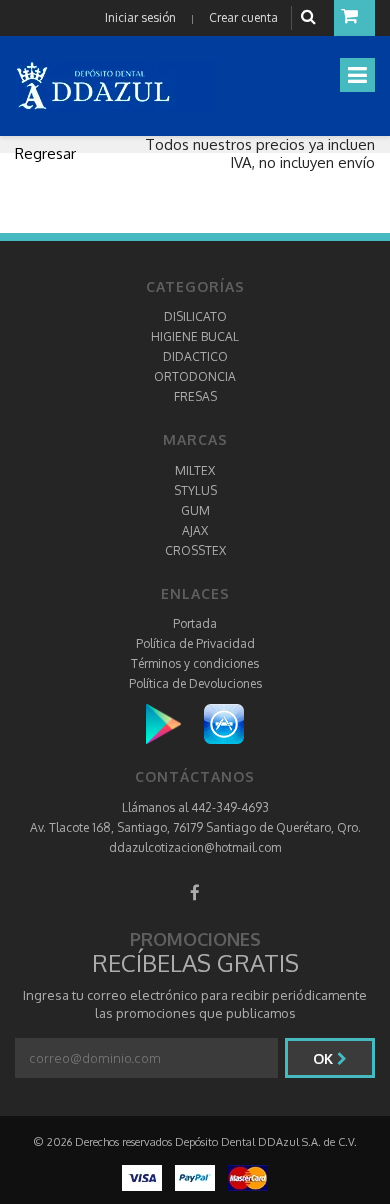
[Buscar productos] (311, 17)
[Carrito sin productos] (354, 18)
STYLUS (195, 490)
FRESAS (195, 396)
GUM (195, 510)
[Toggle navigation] (357, 75)
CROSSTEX (195, 550)
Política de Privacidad (195, 643)
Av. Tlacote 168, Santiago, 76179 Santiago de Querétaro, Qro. (195, 827)
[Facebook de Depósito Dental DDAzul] (195, 892)
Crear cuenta (243, 17)
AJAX (195, 530)
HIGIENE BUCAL (195, 336)
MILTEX (195, 470)
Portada (195, 623)
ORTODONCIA (195, 376)
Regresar (45, 153)
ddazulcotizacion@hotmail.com (195, 847)
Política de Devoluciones (195, 683)
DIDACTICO (195, 356)
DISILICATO (195, 316)
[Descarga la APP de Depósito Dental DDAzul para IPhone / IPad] (224, 723)
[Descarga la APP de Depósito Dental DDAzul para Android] (173, 723)
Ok (325, 1058)
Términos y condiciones (195, 663)
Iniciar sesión (140, 17)
